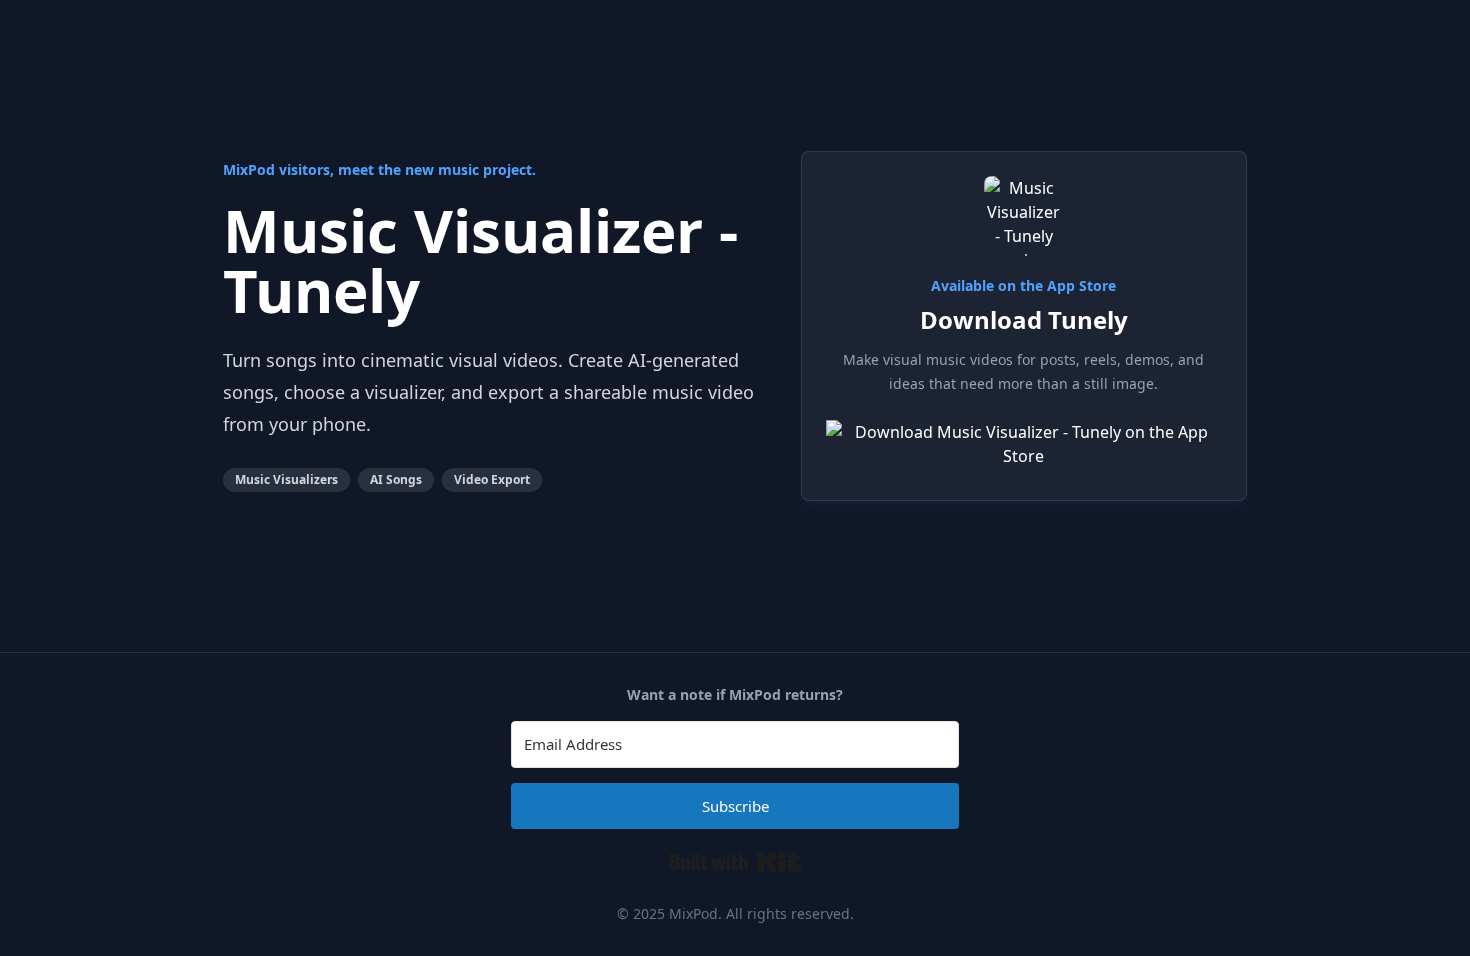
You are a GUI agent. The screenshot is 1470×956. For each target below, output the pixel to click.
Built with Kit (735, 862)
